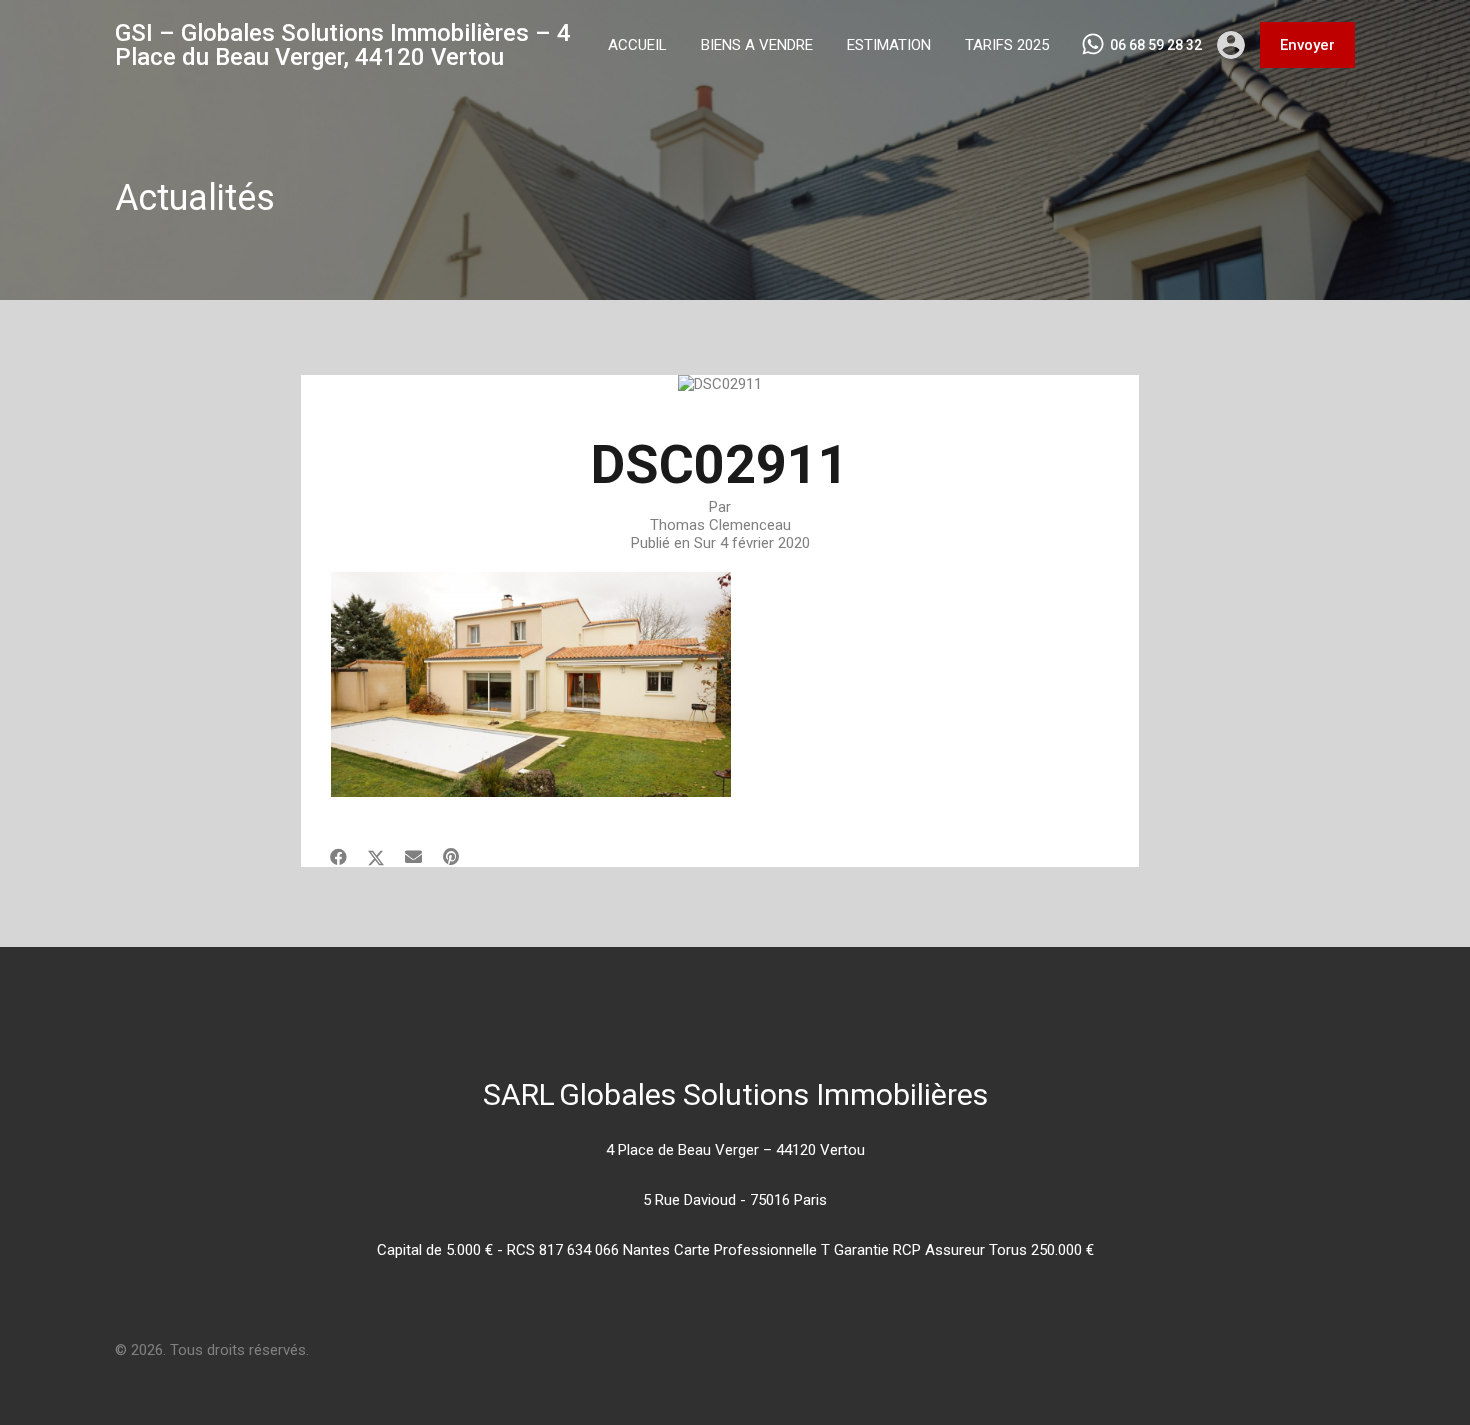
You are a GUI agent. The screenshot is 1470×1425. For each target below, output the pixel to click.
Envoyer (1307, 45)
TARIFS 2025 (1007, 45)
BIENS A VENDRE (757, 45)
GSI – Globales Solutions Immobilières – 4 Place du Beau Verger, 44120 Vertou (343, 45)
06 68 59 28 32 (1156, 45)
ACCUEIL (637, 45)
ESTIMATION (889, 45)
